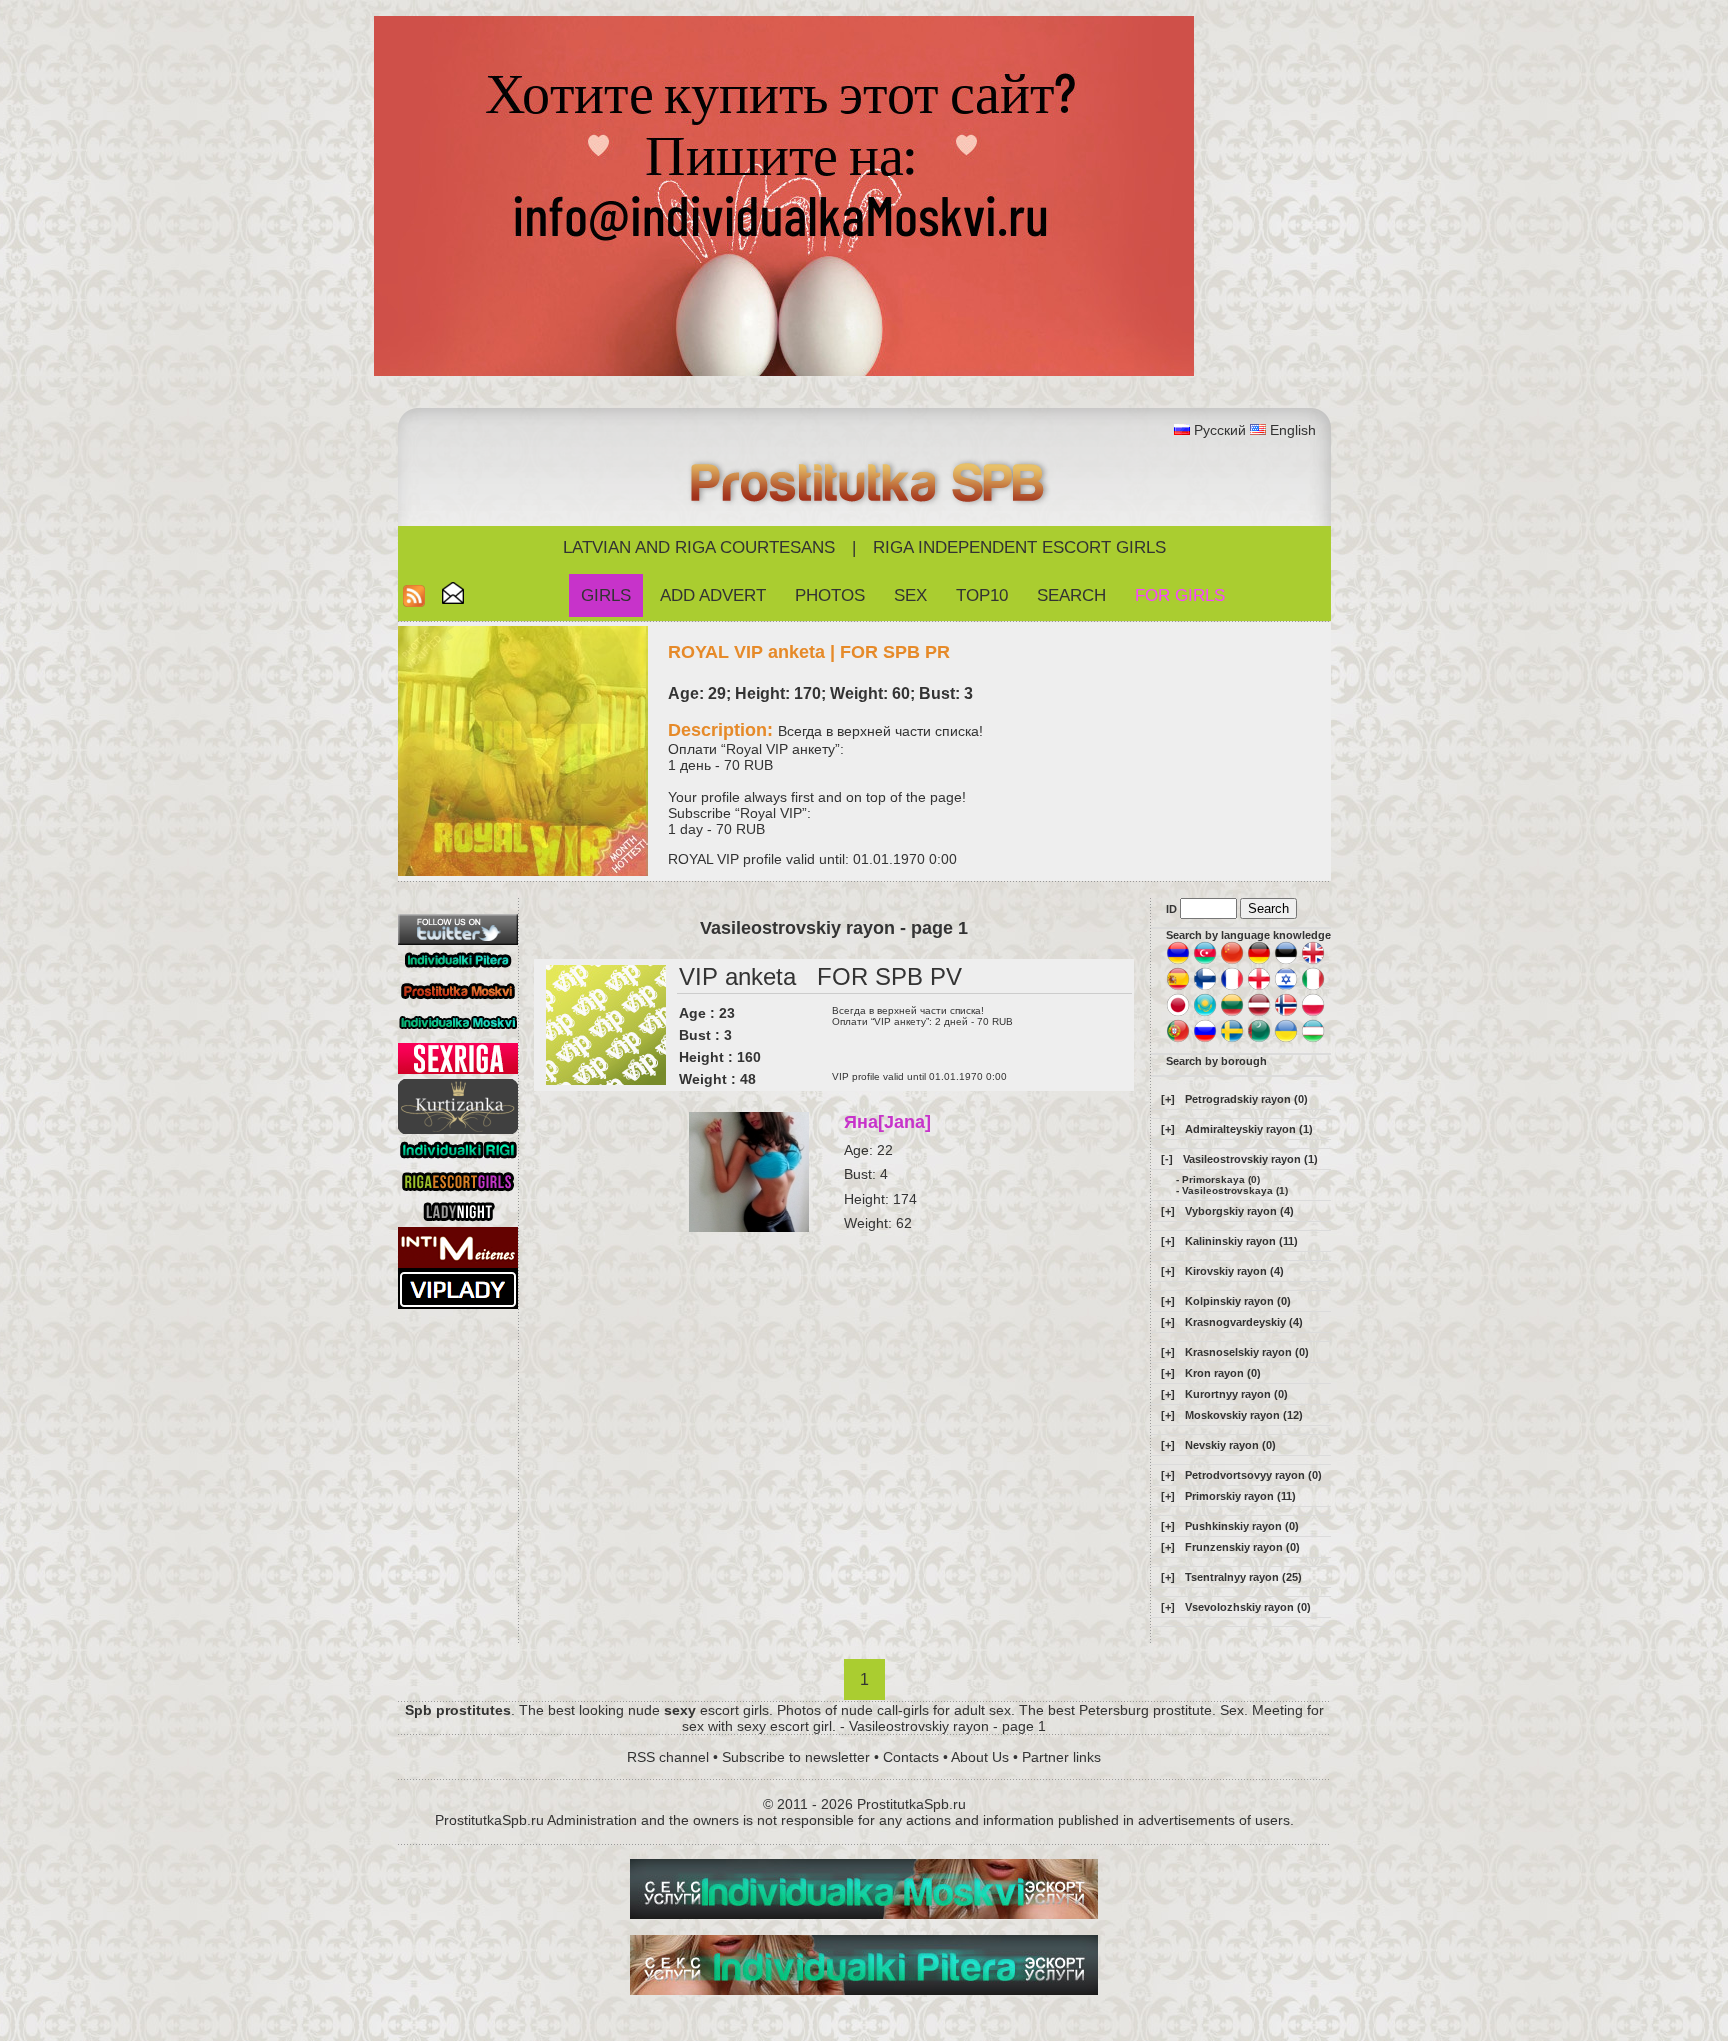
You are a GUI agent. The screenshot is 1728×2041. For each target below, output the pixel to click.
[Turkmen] (1259, 1039)
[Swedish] (1232, 1039)
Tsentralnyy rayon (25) (1243, 1577)
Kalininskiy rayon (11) (1241, 1241)
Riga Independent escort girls (1019, 547)
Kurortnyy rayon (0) (1236, 1394)
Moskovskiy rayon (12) (1244, 1415)
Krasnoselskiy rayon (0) (1247, 1352)
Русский (1220, 430)
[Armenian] (1178, 961)
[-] (1167, 1159)
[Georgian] (1259, 987)
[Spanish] (1178, 987)
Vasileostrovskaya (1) (1235, 1190)
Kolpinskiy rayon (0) (1238, 1301)
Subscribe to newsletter (796, 1757)
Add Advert (713, 595)
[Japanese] (1178, 1013)
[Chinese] (1232, 961)
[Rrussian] (1205, 1039)
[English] (1313, 961)
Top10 (982, 595)
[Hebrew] (1286, 987)
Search (1071, 595)
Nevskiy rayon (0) (1230, 1445)
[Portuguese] (1178, 1039)
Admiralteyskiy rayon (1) (1249, 1129)
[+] (1168, 1099)
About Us (980, 1757)
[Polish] (1313, 1013)
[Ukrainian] (1286, 1039)
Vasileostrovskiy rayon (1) (1250, 1159)
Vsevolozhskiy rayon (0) (1248, 1607)
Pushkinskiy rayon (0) (1242, 1526)
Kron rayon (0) (1223, 1373)
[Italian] (1313, 987)
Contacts (911, 1757)
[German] (1259, 961)
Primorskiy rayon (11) (1240, 1496)
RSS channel (668, 1757)
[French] (1232, 987)
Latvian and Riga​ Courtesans (699, 547)
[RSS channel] (414, 601)
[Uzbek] (1313, 1039)
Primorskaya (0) (1221, 1179)
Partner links (1061, 1757)
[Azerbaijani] (1205, 961)
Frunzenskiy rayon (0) (1242, 1547)
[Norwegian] (1286, 1013)
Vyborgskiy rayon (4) (1239, 1211)
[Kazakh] (1205, 1013)
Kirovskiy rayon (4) (1234, 1271)
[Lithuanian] (1232, 1013)
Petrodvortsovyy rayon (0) (1253, 1475)
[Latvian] (1259, 1013)
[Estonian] (1286, 961)
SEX (910, 595)
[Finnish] (1205, 987)
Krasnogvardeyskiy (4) (1244, 1322)
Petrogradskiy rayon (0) (1246, 1099)
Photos (830, 595)
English (1293, 430)
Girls (606, 595)
